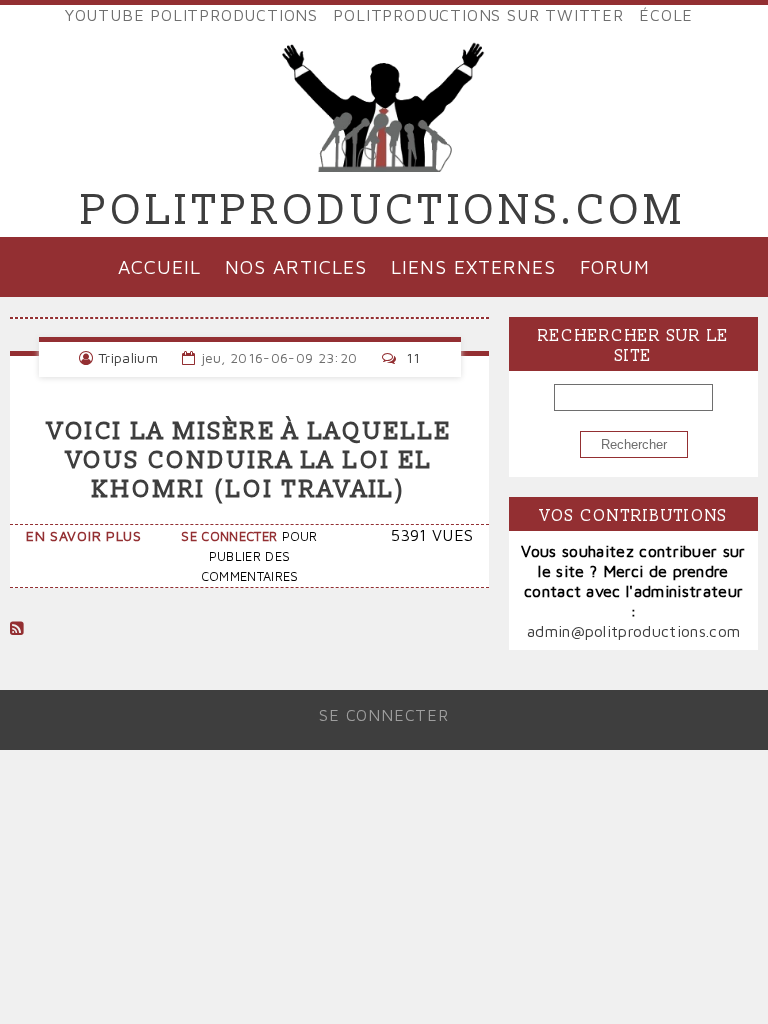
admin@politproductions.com (633, 631)
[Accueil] (384, 156)
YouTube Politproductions (191, 15)
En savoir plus (84, 535)
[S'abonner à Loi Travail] (17, 628)
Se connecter (229, 536)
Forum (615, 266)
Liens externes (473, 266)
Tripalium (128, 357)
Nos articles (296, 266)
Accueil (159, 266)
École (666, 15)
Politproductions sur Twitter (478, 15)
